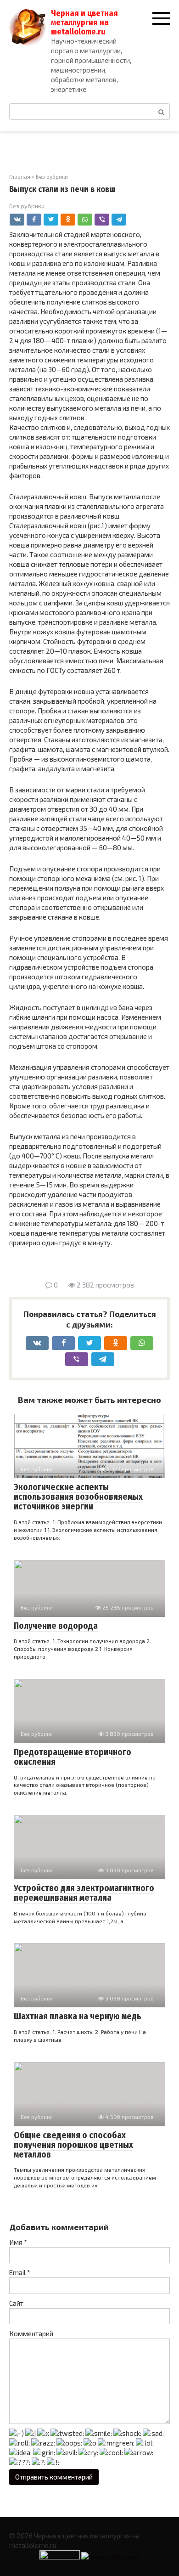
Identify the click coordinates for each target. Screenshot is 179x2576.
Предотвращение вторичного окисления (73, 1757)
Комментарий (31, 2333)
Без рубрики (27, 206)
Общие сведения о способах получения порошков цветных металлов (73, 2145)
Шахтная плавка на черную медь (78, 2016)
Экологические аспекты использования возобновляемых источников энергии (78, 1497)
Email (20, 2272)
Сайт (16, 2303)
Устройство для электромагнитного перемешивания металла (84, 1893)
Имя (18, 2242)
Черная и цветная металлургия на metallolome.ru (84, 23)
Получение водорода (56, 1626)
